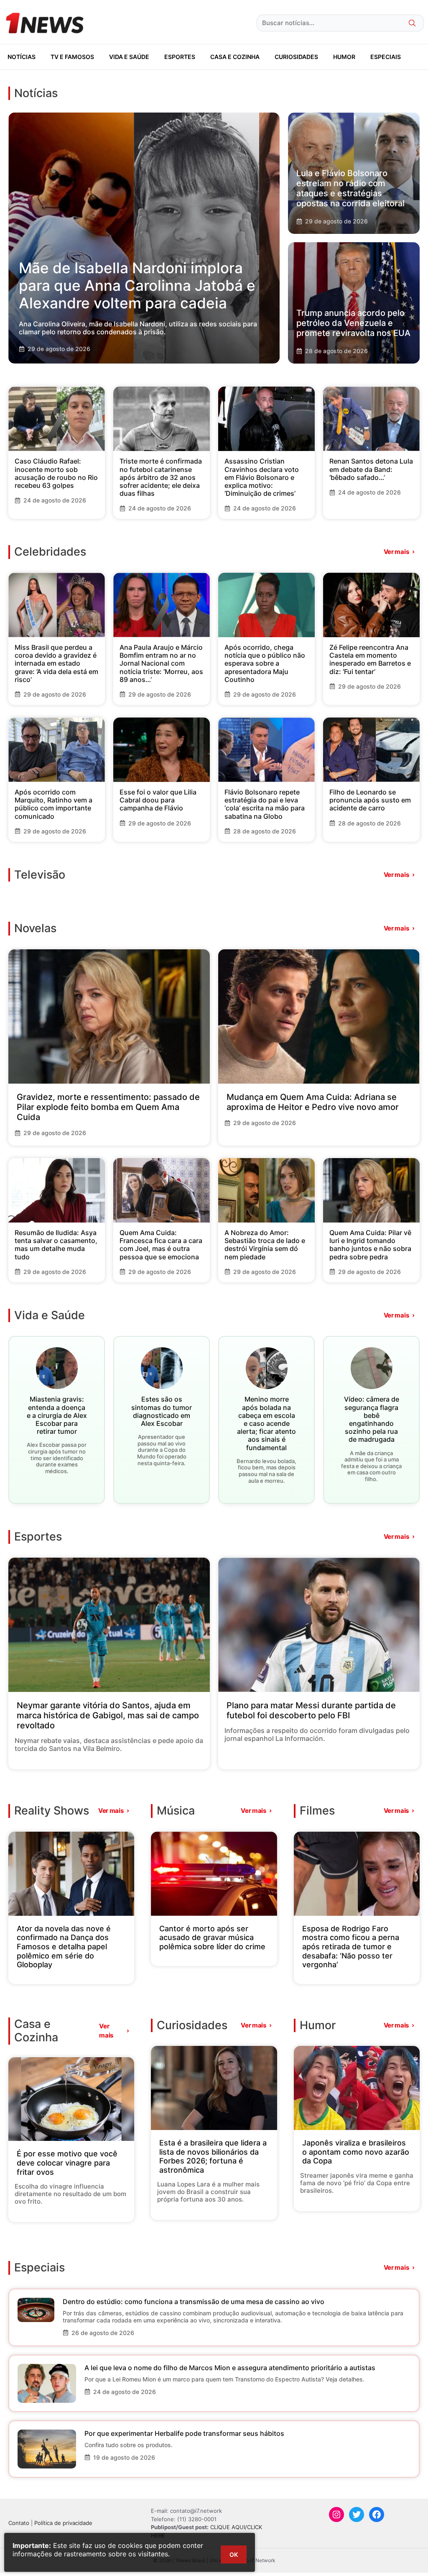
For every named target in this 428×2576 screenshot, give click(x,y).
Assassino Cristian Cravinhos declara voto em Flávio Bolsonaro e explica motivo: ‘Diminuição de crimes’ (262, 477)
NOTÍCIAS (22, 57)
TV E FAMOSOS (72, 57)
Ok (234, 2554)
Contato (19, 2523)
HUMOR (344, 57)
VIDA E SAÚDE (129, 57)
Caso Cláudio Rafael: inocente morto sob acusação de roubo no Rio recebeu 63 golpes (56, 473)
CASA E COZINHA (235, 57)
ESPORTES (180, 57)
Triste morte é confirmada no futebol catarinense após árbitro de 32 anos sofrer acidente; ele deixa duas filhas (161, 477)
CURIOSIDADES (296, 57)
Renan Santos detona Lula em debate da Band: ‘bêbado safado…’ (371, 469)
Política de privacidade (63, 2523)
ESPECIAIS (386, 57)
